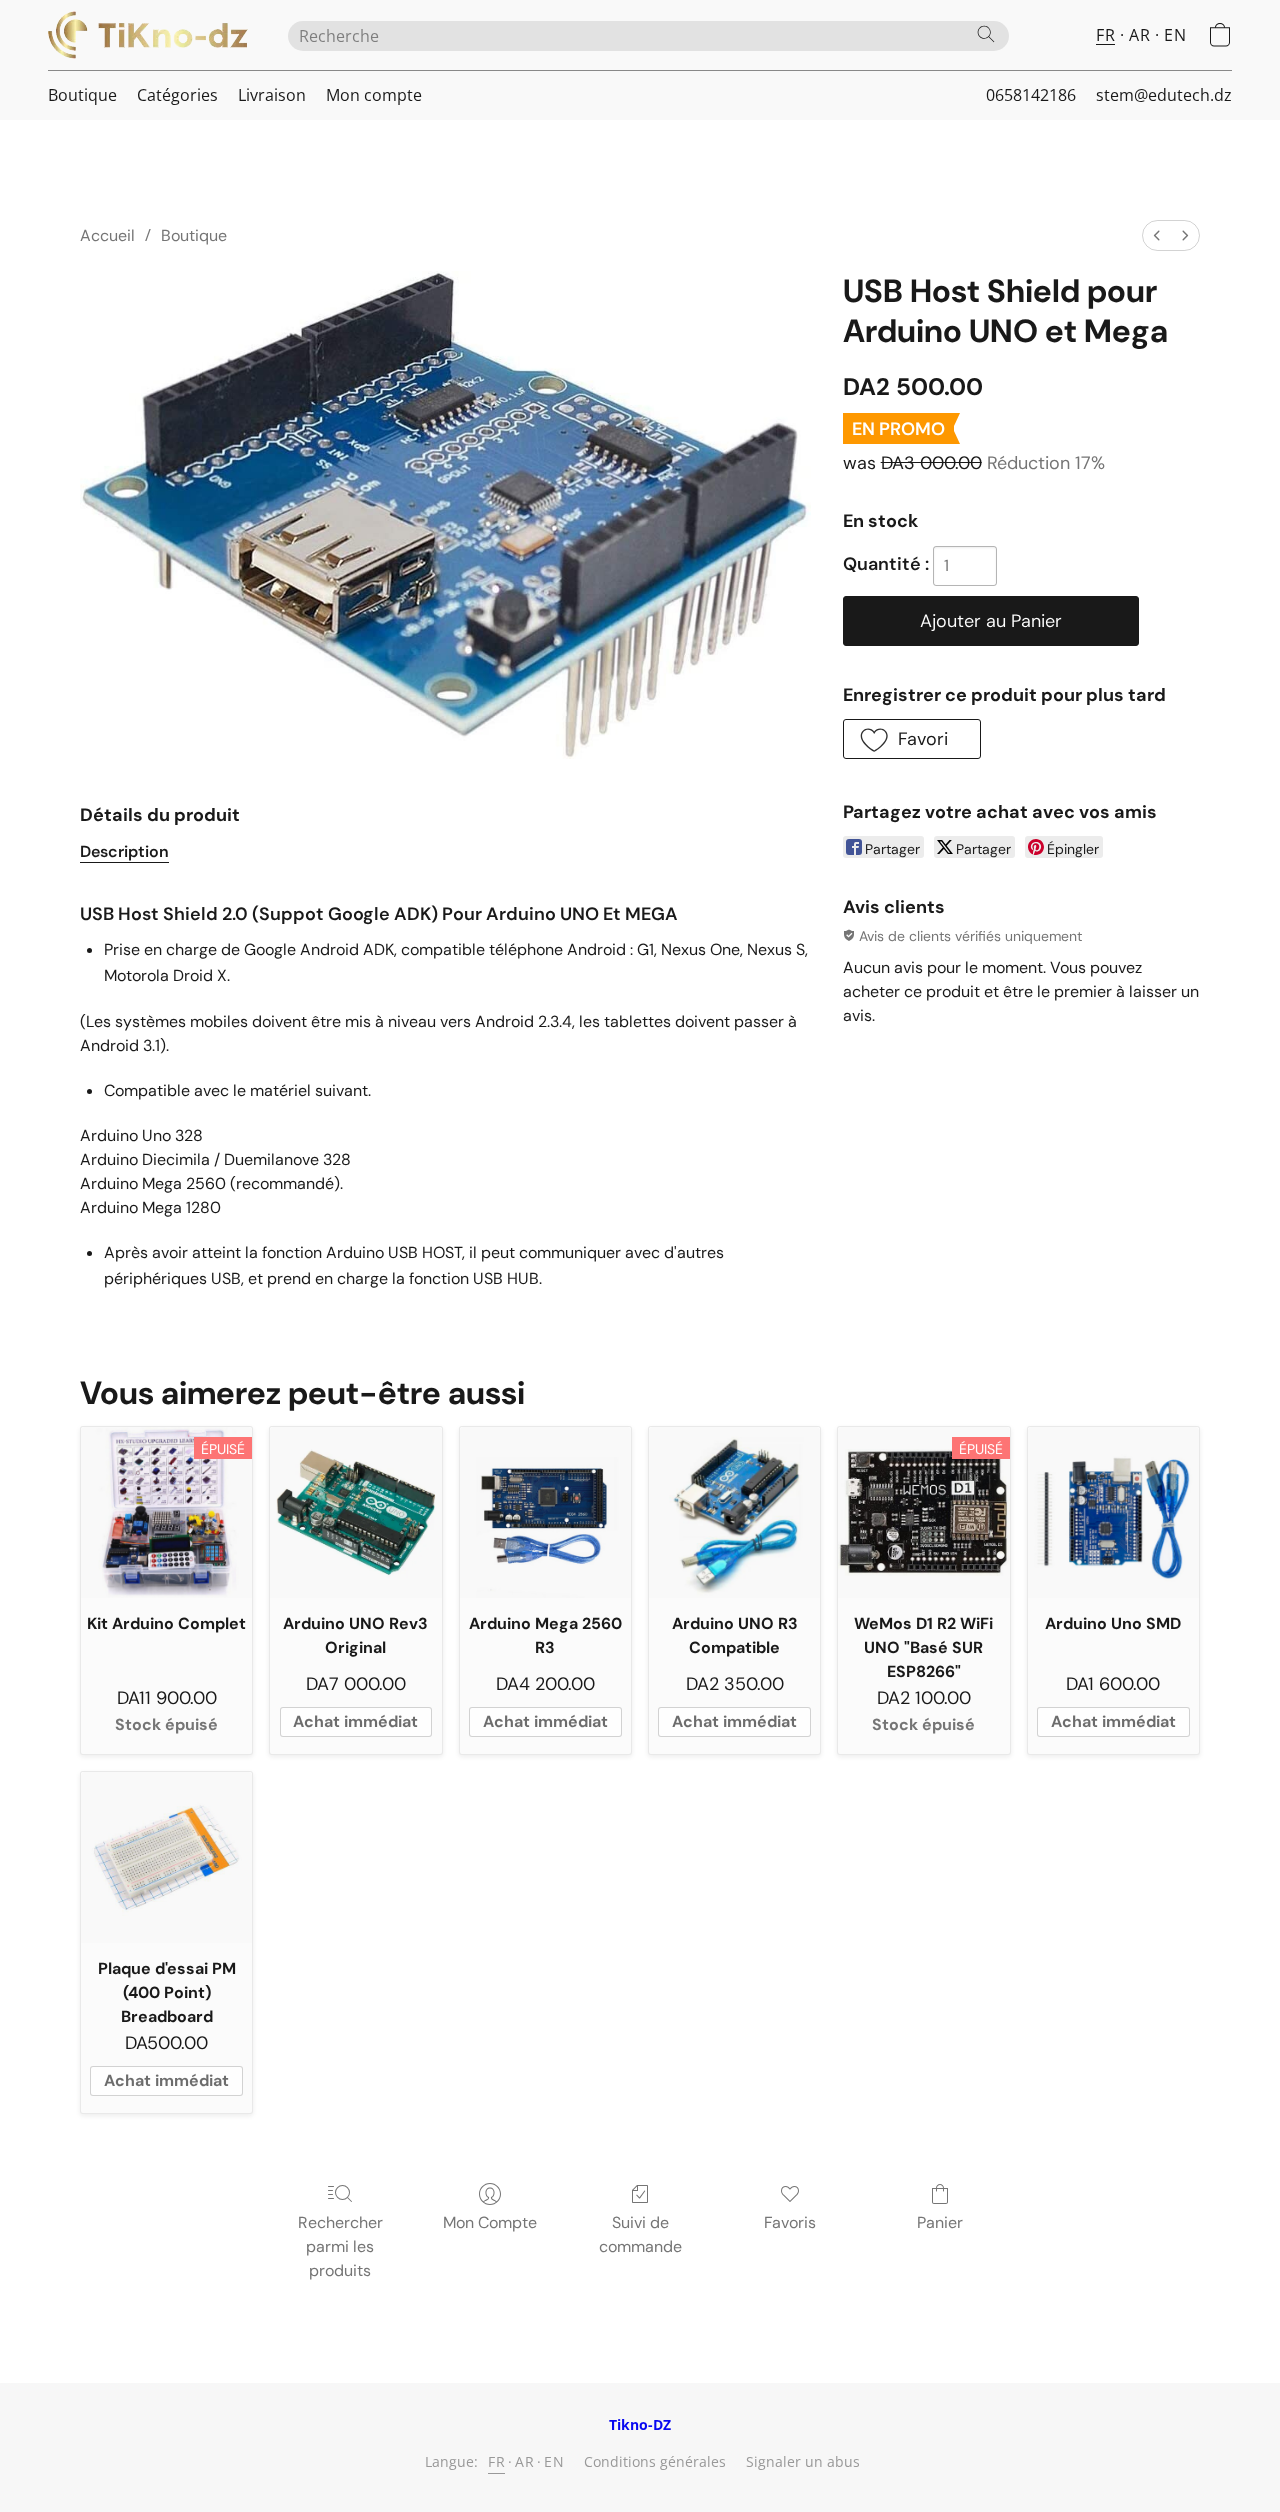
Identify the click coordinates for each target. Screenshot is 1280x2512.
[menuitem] (1157, 235)
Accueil (107, 235)
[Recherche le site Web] (986, 34)
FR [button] (1105, 35)
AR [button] (1139, 35)
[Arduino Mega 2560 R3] (545, 1512)
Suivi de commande (640, 2234)
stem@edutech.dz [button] (1164, 95)
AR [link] (524, 2461)
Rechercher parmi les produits (340, 2246)
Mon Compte (490, 2222)
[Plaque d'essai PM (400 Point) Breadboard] (166, 1857)
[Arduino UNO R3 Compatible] (734, 1512)
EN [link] (554, 2461)
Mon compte (374, 95)
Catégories (177, 95)
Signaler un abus (803, 2461)
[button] (148, 35)
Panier (940, 2222)
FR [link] (496, 2461)
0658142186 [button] (1031, 95)
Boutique (82, 95)
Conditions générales (655, 2461)
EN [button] (1175, 35)
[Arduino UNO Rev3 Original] (355, 1512)
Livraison (272, 95)
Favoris (790, 2222)
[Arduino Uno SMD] (1113, 1512)
